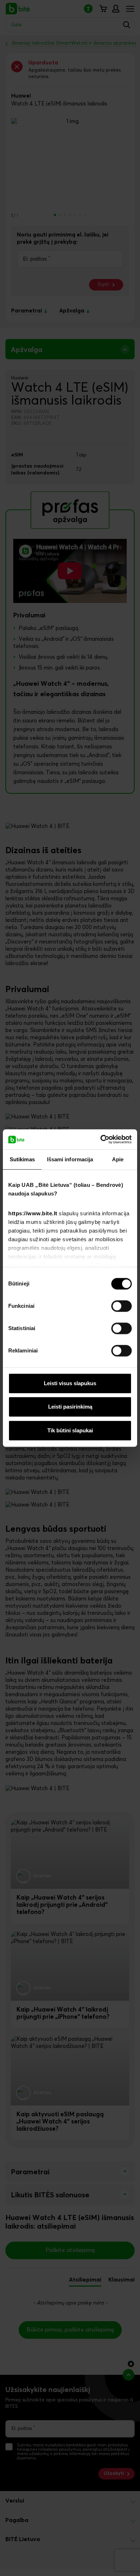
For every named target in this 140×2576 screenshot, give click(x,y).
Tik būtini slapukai (70, 1430)
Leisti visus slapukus (70, 1383)
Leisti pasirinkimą (70, 1407)
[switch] (122, 1306)
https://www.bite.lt (33, 1213)
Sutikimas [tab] (22, 1159)
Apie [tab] (118, 1159)
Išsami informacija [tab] (70, 1159)
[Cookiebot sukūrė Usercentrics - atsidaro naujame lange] (101, 1139)
